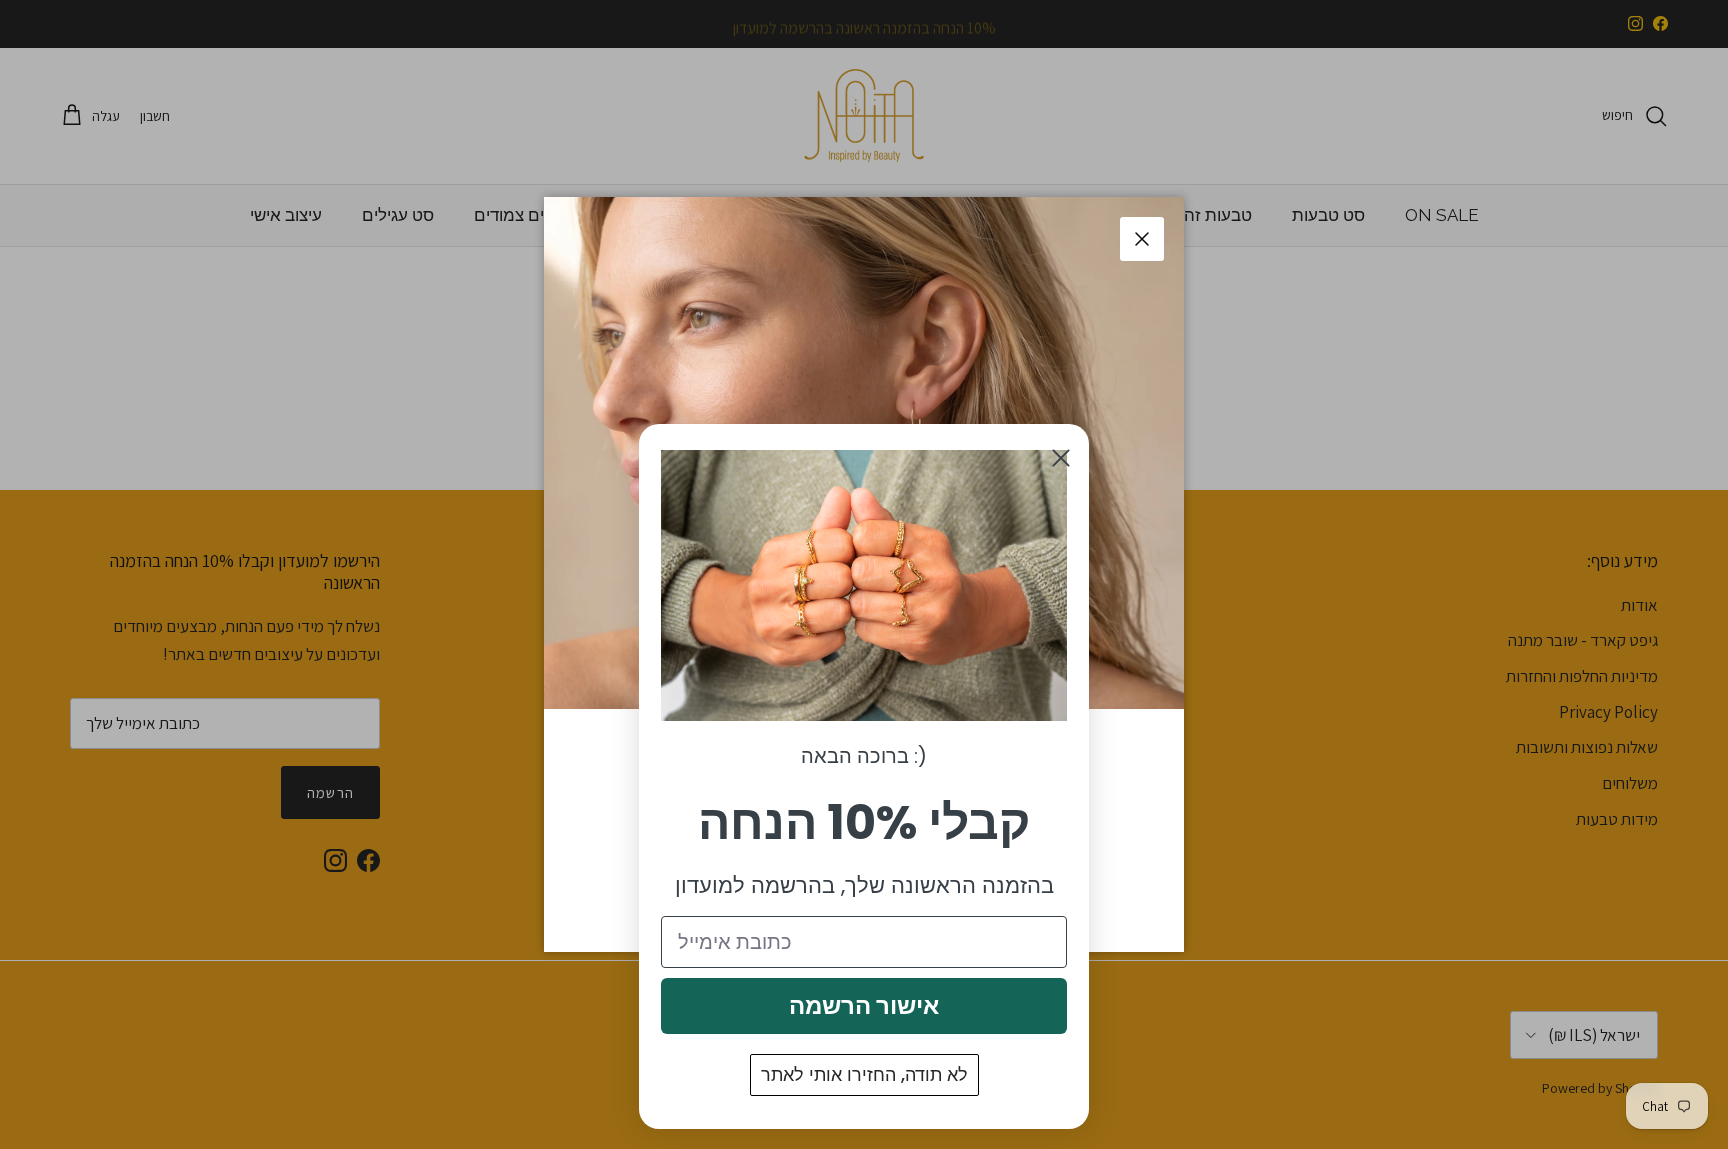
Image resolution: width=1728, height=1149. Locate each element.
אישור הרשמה (864, 1005)
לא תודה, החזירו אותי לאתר (864, 1074)
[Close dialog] (1061, 458)
